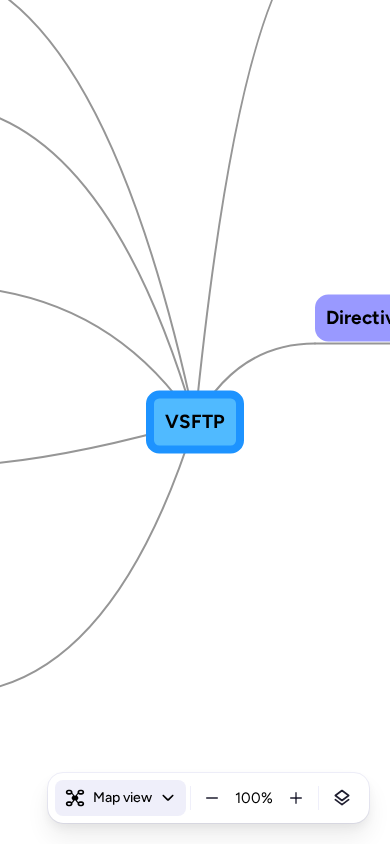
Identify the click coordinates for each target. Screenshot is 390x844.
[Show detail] (342, 798)
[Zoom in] (296, 798)
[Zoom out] (212, 798)
